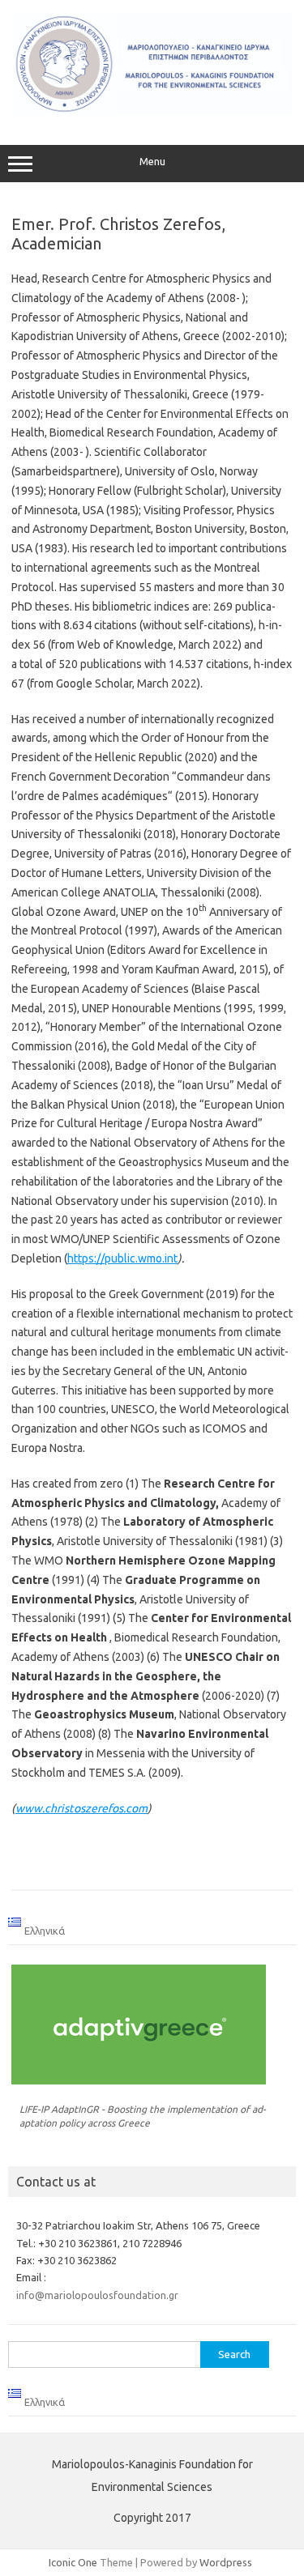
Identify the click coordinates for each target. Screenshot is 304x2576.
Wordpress (226, 2562)
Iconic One (73, 2562)
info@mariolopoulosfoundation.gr (97, 2295)
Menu (152, 162)
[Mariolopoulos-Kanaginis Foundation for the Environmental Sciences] (152, 111)
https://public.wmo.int (122, 1258)
